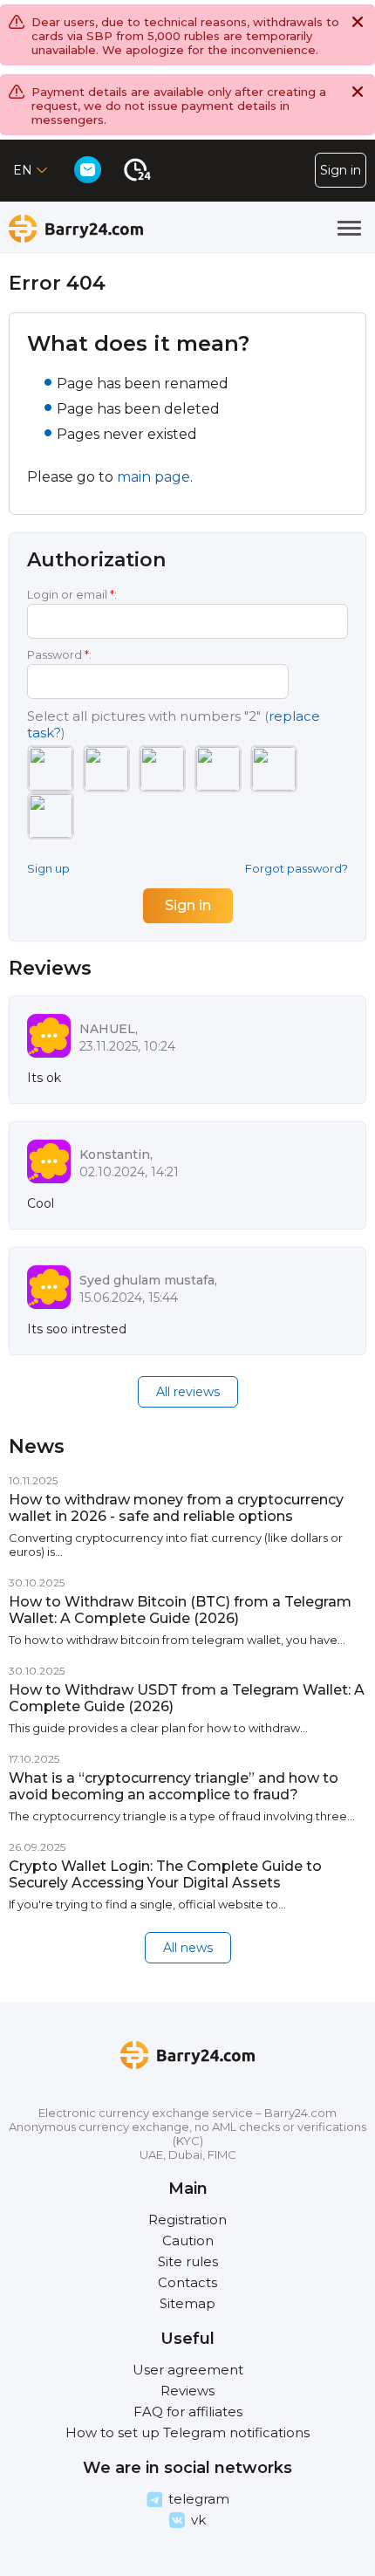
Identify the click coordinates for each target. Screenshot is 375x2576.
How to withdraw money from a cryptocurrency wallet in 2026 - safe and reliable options (176, 1508)
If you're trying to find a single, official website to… (147, 1904)
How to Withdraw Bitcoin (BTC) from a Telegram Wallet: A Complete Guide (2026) (180, 1610)
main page (153, 477)
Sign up (48, 868)
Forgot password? (297, 868)
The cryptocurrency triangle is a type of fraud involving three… (182, 1816)
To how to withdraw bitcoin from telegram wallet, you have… (177, 1640)
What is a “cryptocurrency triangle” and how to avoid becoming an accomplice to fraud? (174, 1786)
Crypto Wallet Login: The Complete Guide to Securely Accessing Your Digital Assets (165, 1874)
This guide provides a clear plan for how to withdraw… (158, 1728)
